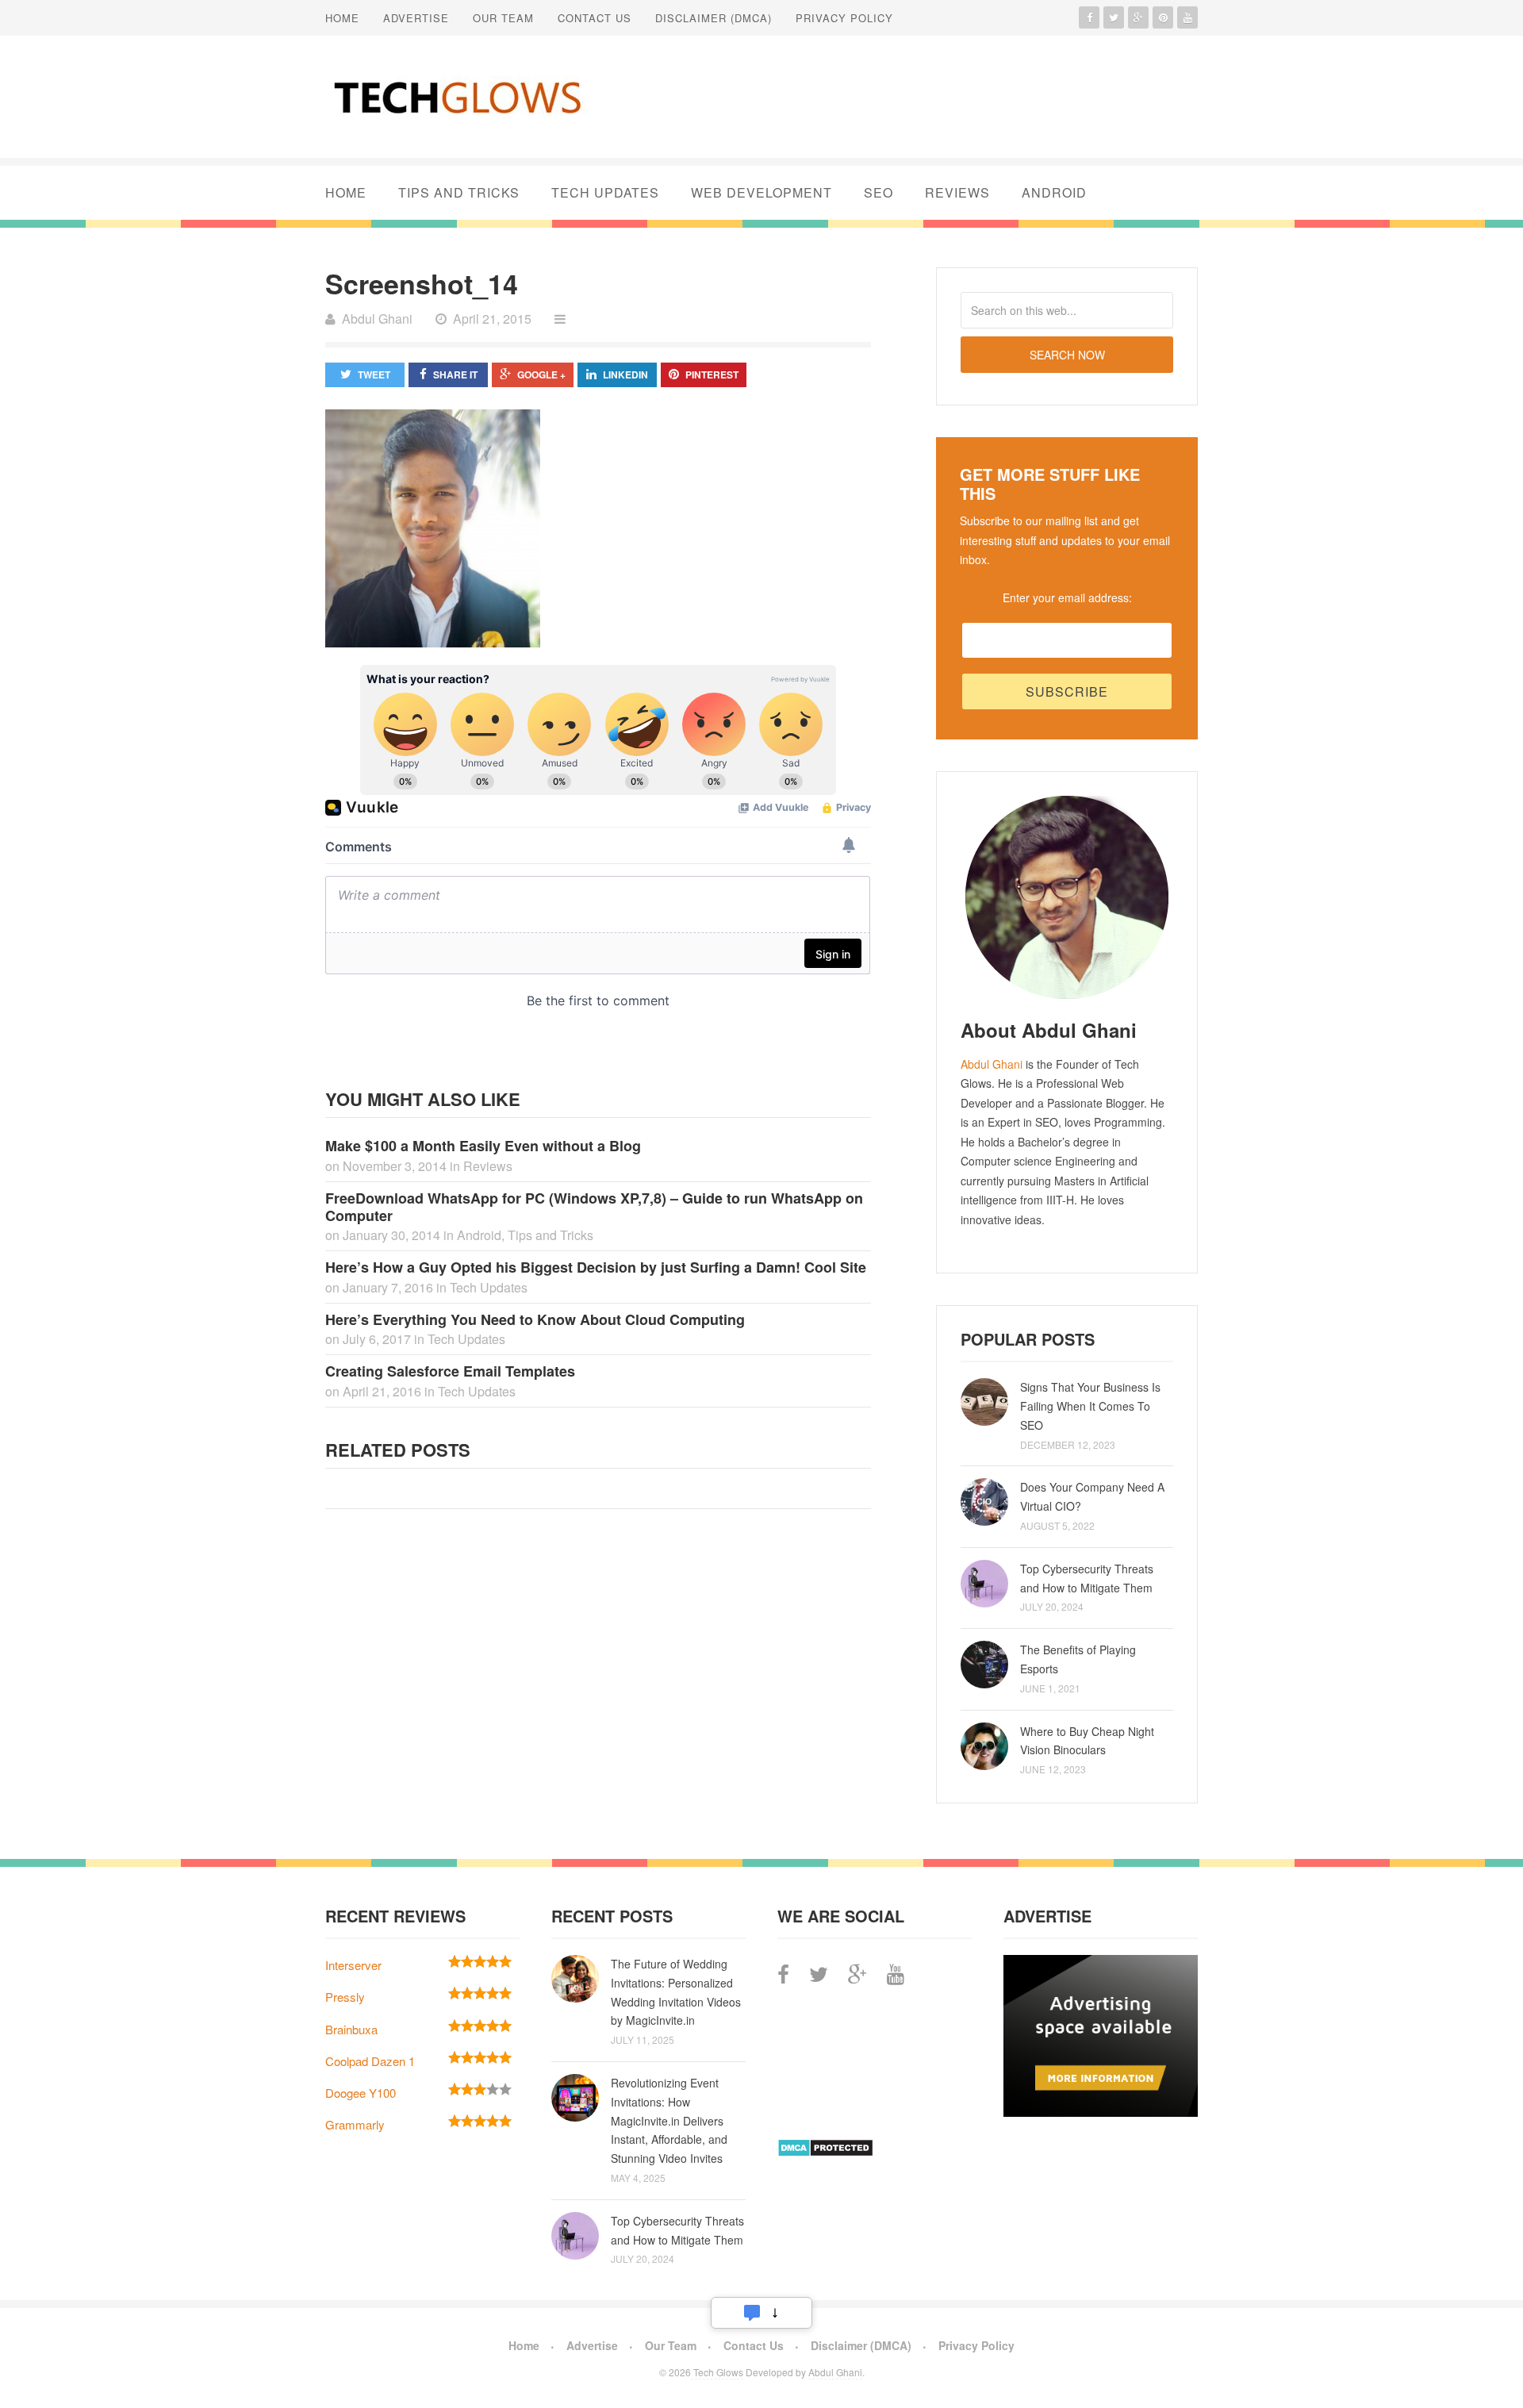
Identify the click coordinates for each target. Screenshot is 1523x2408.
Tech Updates (605, 192)
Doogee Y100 (361, 2093)
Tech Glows (717, 2372)
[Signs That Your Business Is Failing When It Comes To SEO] (984, 1402)
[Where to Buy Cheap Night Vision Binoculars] (984, 1746)
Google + (541, 374)
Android (1054, 192)
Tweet (374, 374)
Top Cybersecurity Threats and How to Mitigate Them (1087, 1578)
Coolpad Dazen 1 (370, 2061)
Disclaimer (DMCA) (714, 18)
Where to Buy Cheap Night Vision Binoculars (1087, 1741)
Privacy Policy (844, 18)
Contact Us (595, 18)
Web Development (761, 192)
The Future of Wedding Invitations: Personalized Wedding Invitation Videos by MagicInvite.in (676, 1992)
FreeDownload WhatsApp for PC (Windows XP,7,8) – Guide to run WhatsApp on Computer (594, 1207)
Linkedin (625, 374)
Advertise (416, 18)
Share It (455, 374)
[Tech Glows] (456, 97)
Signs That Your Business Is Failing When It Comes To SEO (1090, 1406)
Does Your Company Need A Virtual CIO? (1092, 1496)
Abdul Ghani (992, 1064)
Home (342, 18)
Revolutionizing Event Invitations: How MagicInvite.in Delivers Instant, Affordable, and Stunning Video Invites (669, 2120)
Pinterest (712, 374)
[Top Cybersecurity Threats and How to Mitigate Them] (984, 1584)
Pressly (345, 1997)
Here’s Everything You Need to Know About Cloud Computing (535, 1319)
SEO (879, 192)
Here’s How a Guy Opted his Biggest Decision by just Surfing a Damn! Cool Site (596, 1267)
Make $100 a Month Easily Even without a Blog (483, 1146)
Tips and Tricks (459, 192)
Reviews (957, 192)
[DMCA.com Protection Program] (825, 2152)
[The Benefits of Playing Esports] (984, 1665)
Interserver (353, 1965)
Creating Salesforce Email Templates (450, 1371)
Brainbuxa (351, 2029)
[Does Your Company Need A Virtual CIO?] (984, 1502)
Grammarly (355, 2124)
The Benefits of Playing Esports (1078, 1659)
